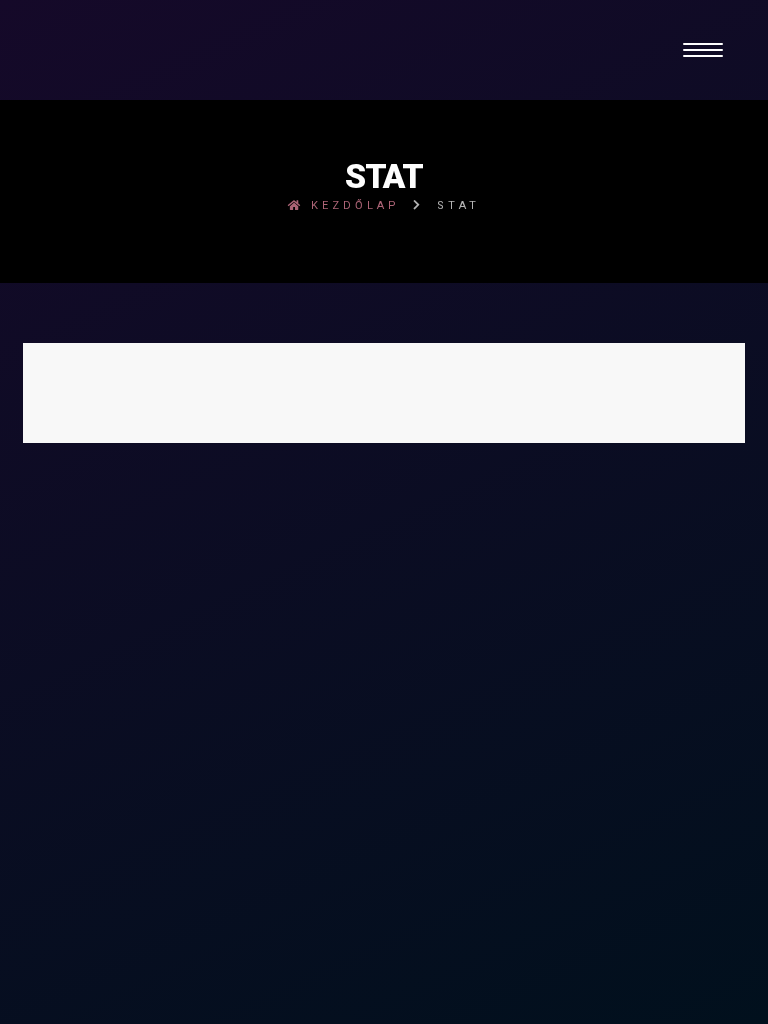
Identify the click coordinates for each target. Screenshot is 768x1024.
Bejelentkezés (384, 450)
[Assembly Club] (384, 50)
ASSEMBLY (575, 476)
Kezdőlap (352, 205)
